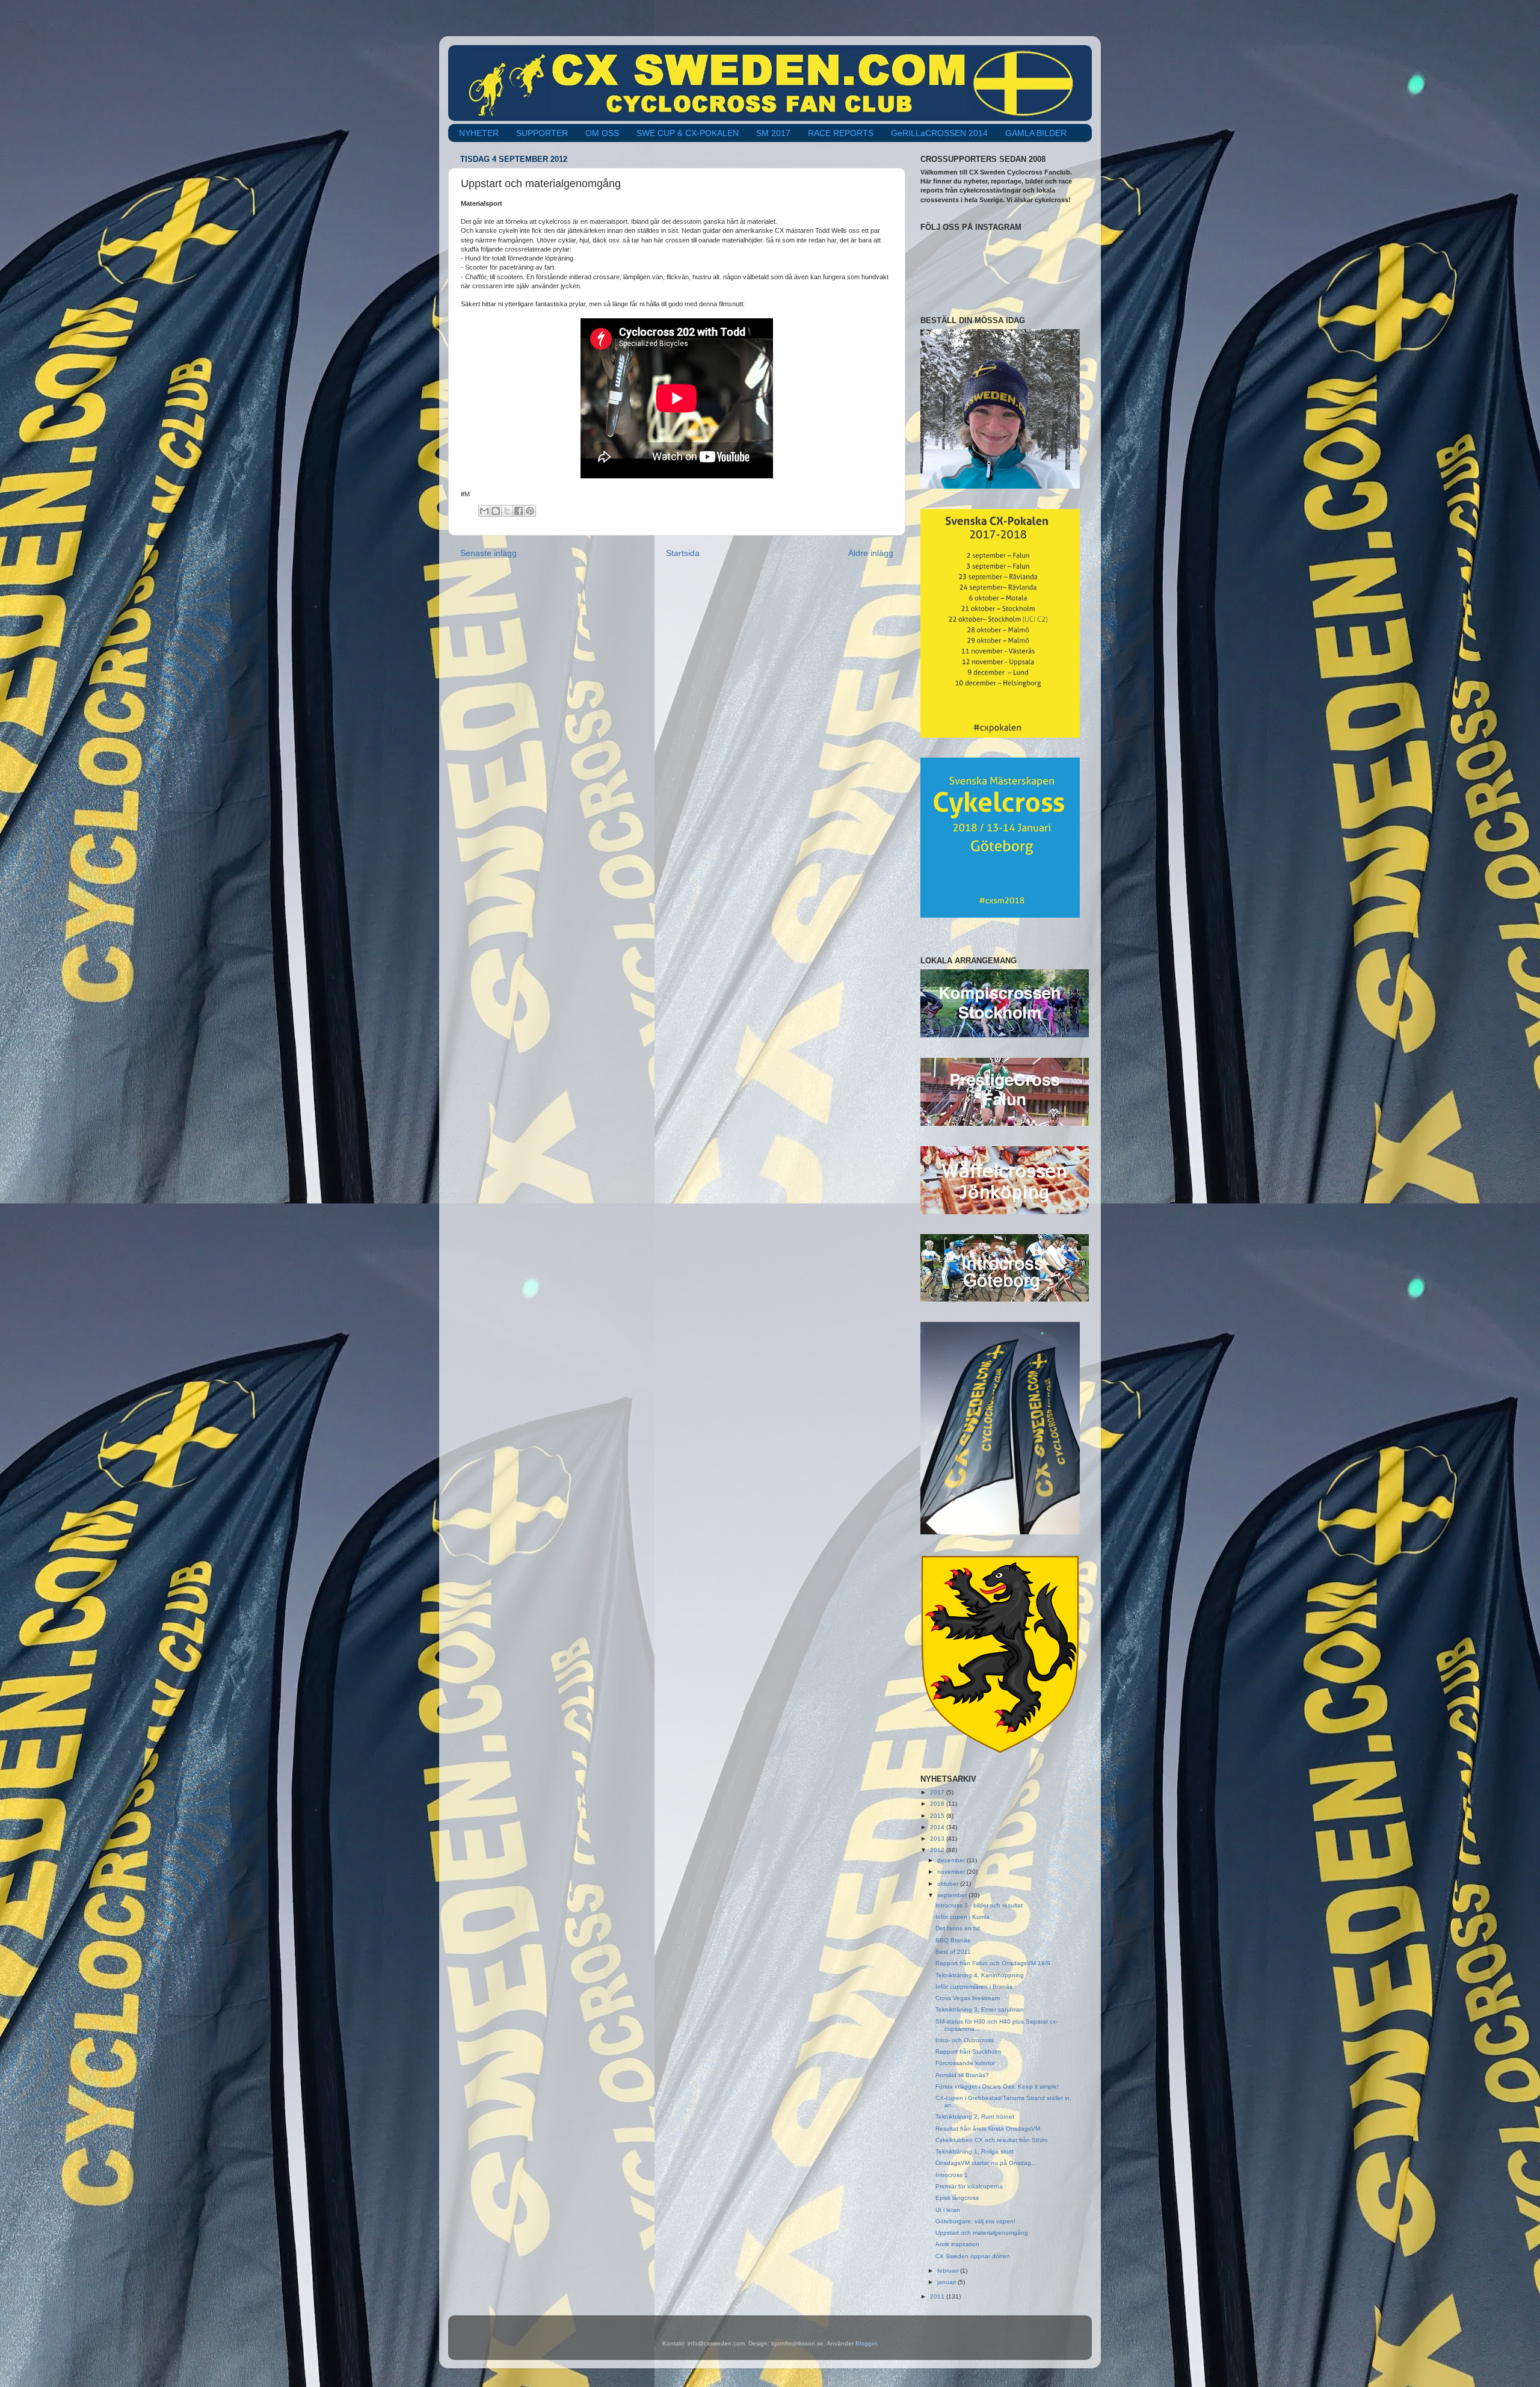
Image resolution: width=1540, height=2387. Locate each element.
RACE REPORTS (841, 133)
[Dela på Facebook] (519, 511)
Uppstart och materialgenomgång (982, 2233)
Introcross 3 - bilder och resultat (979, 1905)
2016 (938, 1804)
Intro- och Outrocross (965, 2040)
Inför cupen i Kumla (962, 1917)
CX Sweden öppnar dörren (973, 2256)
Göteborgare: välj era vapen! (975, 2221)
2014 (938, 1827)
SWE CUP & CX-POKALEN (688, 133)
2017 (938, 1792)
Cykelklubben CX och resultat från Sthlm (991, 2140)
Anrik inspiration (957, 2244)
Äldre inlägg (871, 553)
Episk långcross (957, 2198)
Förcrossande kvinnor (965, 2063)
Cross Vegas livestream (968, 1998)
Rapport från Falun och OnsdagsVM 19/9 (993, 1963)
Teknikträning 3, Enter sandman (980, 2009)
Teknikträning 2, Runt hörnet (975, 2117)
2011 (938, 2296)
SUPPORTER (542, 133)
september (953, 1895)
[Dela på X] (507, 511)
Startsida (683, 553)
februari (949, 2271)
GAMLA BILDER (1036, 133)
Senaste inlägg (488, 553)
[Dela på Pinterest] (530, 511)
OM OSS (602, 133)
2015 (938, 1816)
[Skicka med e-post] (484, 511)
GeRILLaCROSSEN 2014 (939, 133)
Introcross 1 (952, 2175)
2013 (938, 1839)
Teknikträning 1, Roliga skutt (975, 2151)
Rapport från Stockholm (968, 2052)
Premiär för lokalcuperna (969, 2186)
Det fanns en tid (958, 1928)
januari (947, 2282)
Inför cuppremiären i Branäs (974, 1987)
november (952, 1872)
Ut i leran (948, 2210)
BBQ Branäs (953, 1940)
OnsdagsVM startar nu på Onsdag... (986, 2163)
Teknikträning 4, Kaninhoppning (980, 1975)
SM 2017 (773, 133)
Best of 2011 (953, 1952)
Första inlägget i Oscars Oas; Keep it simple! (997, 2086)
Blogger (866, 2343)
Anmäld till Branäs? (962, 2075)
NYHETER (479, 133)
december (952, 1860)
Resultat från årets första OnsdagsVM (988, 2129)
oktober (949, 1884)
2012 (938, 1850)
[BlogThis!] (496, 511)
